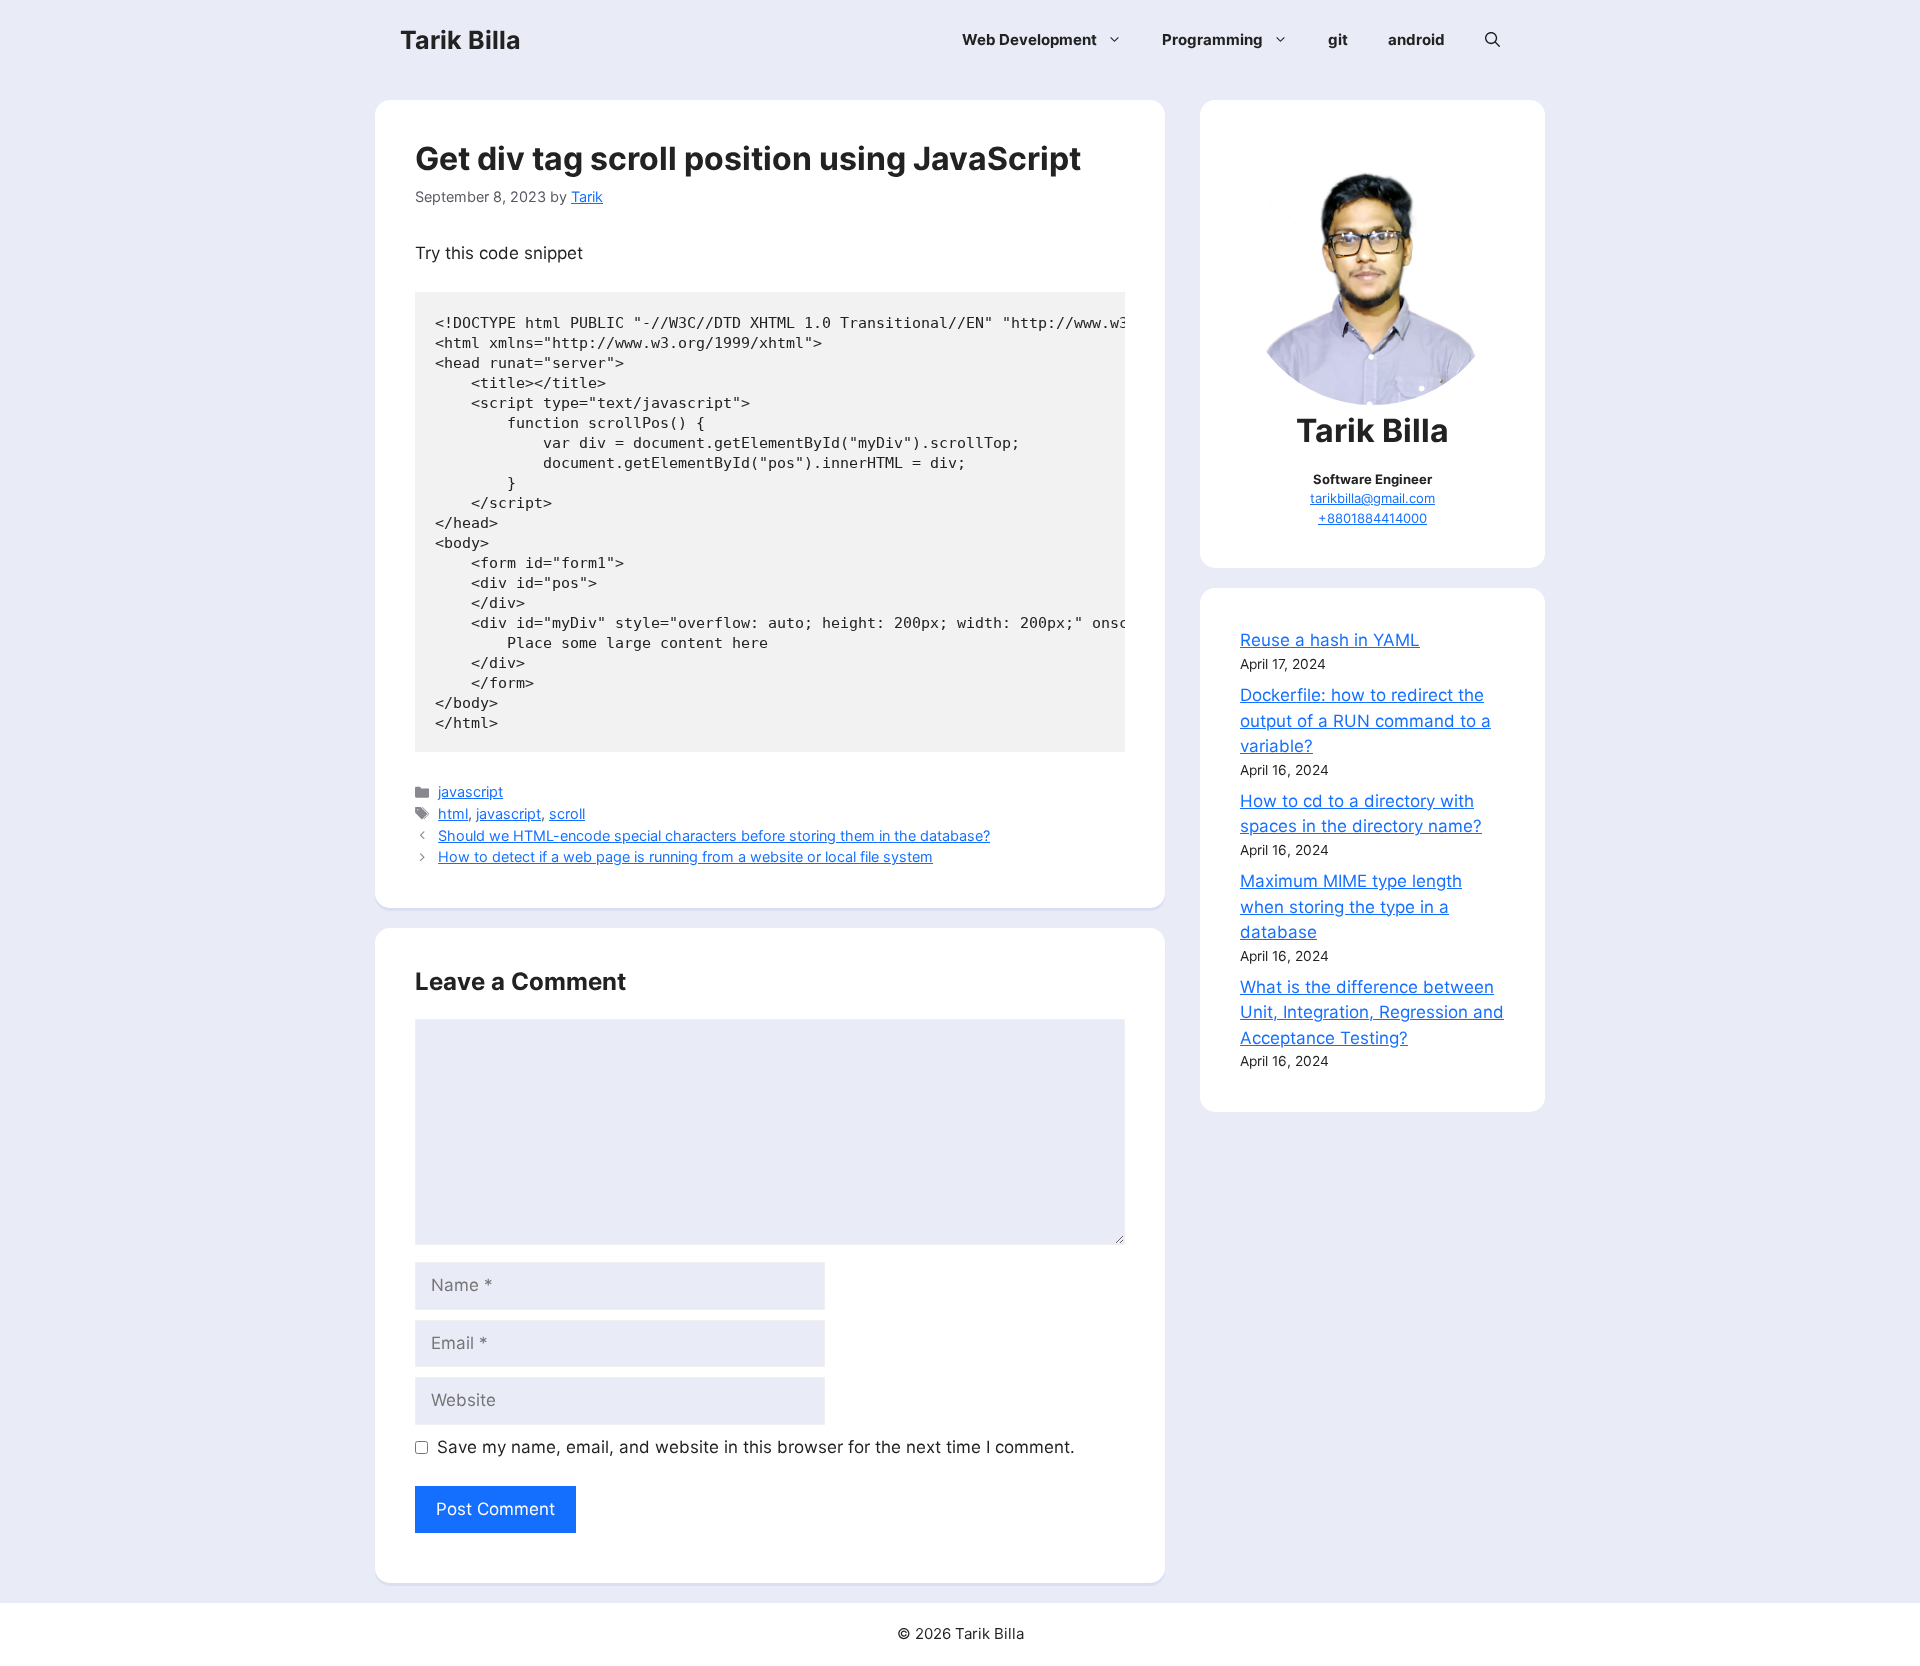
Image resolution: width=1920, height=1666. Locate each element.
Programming (1212, 39)
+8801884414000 (1372, 518)
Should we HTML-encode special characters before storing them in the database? (714, 835)
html (453, 813)
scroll (567, 813)
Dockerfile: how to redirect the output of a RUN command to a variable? (1365, 720)
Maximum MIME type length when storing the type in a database (1351, 906)
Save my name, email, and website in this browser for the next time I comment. (756, 1447)
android (1416, 39)
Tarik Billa (460, 40)
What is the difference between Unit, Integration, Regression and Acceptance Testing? (1372, 1012)
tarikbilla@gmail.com (1372, 498)
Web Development (1029, 39)
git (1338, 39)
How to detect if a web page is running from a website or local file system (685, 856)
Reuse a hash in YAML (1330, 640)
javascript (470, 791)
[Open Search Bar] (1492, 40)
